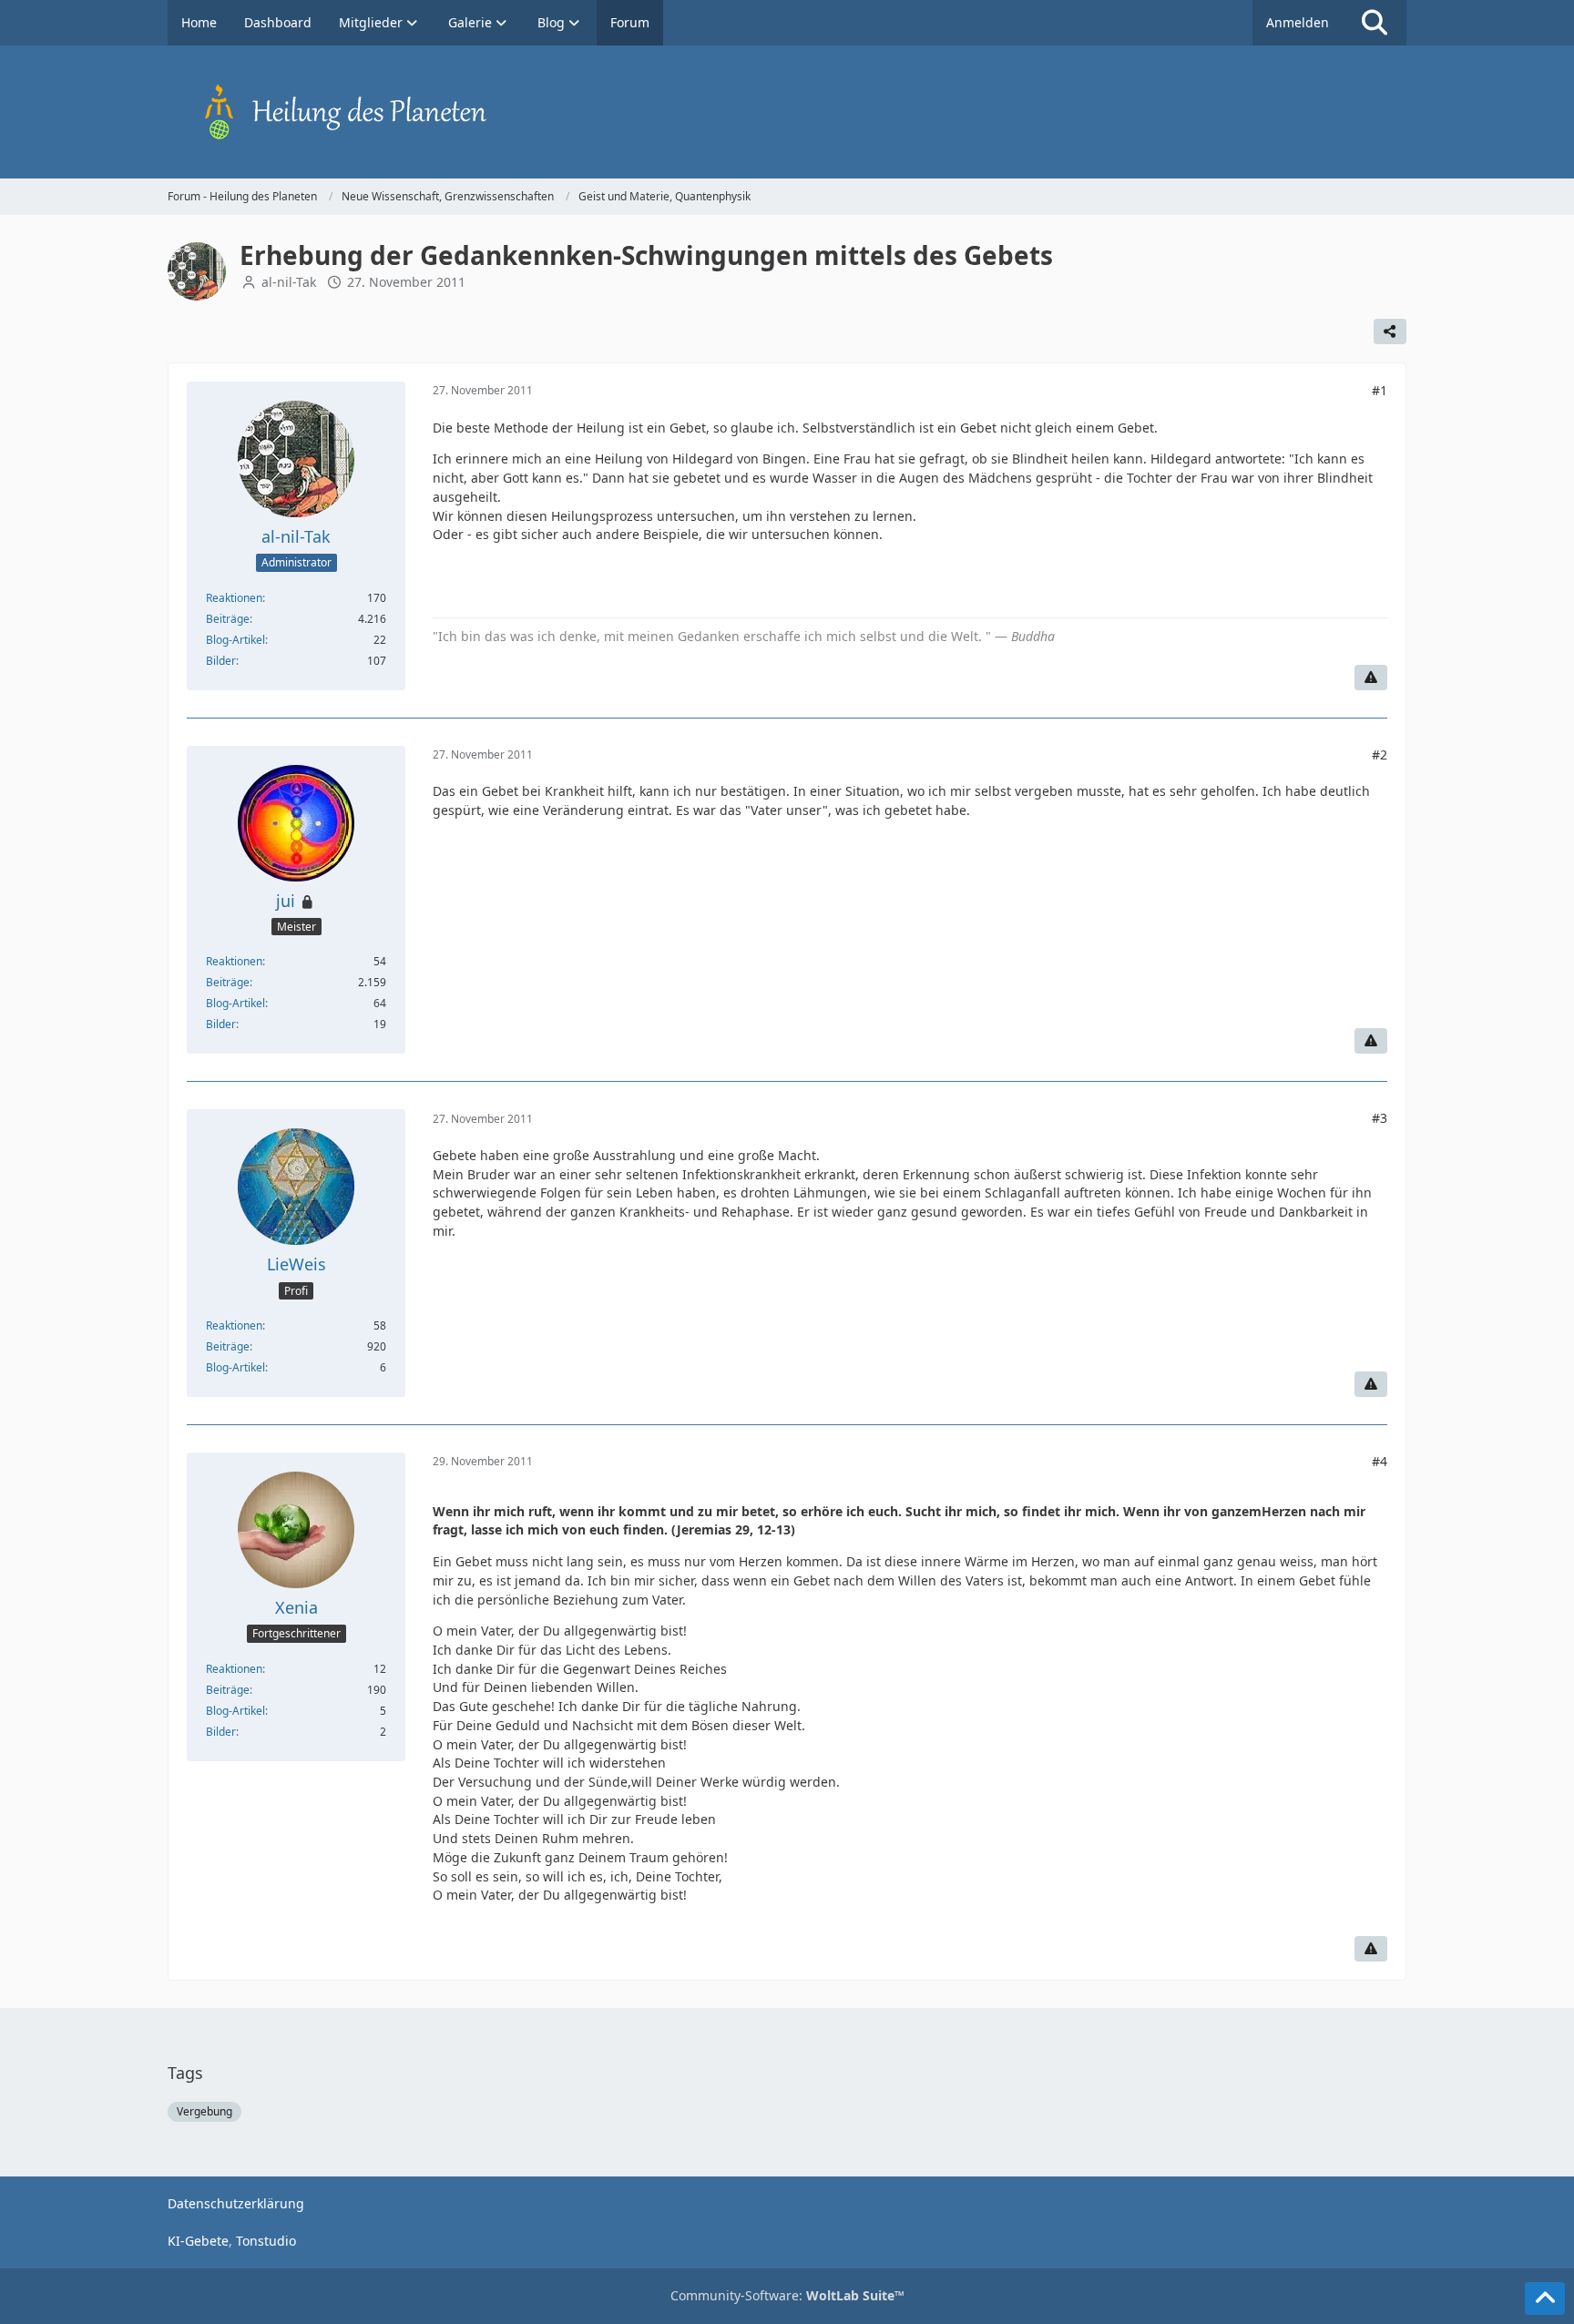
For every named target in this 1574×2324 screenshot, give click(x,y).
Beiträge (228, 619)
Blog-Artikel (235, 640)
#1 (1380, 390)
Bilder (221, 661)
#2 (1380, 754)
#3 (1380, 1118)
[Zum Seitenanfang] (1545, 2299)
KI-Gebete (198, 2241)
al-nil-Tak (289, 282)
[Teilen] (1390, 331)
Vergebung (204, 2111)
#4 (1380, 1461)
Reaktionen (234, 598)
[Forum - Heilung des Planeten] (787, 112)
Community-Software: (787, 2295)
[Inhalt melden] (1371, 678)
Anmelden (1298, 22)
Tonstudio (266, 2241)
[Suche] (1375, 23)
